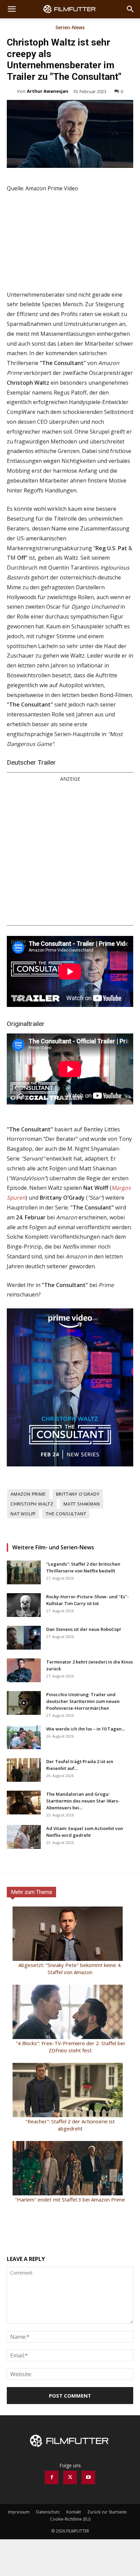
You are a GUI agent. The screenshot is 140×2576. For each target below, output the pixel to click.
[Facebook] (52, 2477)
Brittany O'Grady (78, 1494)
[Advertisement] (70, 853)
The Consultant (66, 1514)
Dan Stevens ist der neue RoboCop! (84, 1629)
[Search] (130, 9)
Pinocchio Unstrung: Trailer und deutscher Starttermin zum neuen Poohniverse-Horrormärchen (83, 1701)
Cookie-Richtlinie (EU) (70, 2519)
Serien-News (70, 28)
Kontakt (74, 2512)
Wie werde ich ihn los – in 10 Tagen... (85, 1729)
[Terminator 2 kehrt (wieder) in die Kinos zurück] (24, 1670)
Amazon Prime (28, 1494)
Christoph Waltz (32, 1504)
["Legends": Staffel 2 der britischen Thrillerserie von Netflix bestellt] (24, 1572)
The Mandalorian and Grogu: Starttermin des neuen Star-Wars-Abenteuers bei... (83, 1801)
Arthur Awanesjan (48, 91)
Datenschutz (48, 2512)
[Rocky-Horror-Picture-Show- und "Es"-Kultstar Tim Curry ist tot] (24, 1605)
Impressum (19, 2512)
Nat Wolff (23, 1514)
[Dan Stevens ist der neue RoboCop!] (24, 1638)
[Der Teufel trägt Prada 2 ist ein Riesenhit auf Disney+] (24, 1770)
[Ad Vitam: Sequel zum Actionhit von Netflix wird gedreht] (24, 1837)
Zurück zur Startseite (107, 2512)
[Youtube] (88, 2477)
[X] (70, 2477)
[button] (12, 9)
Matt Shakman (82, 1504)
